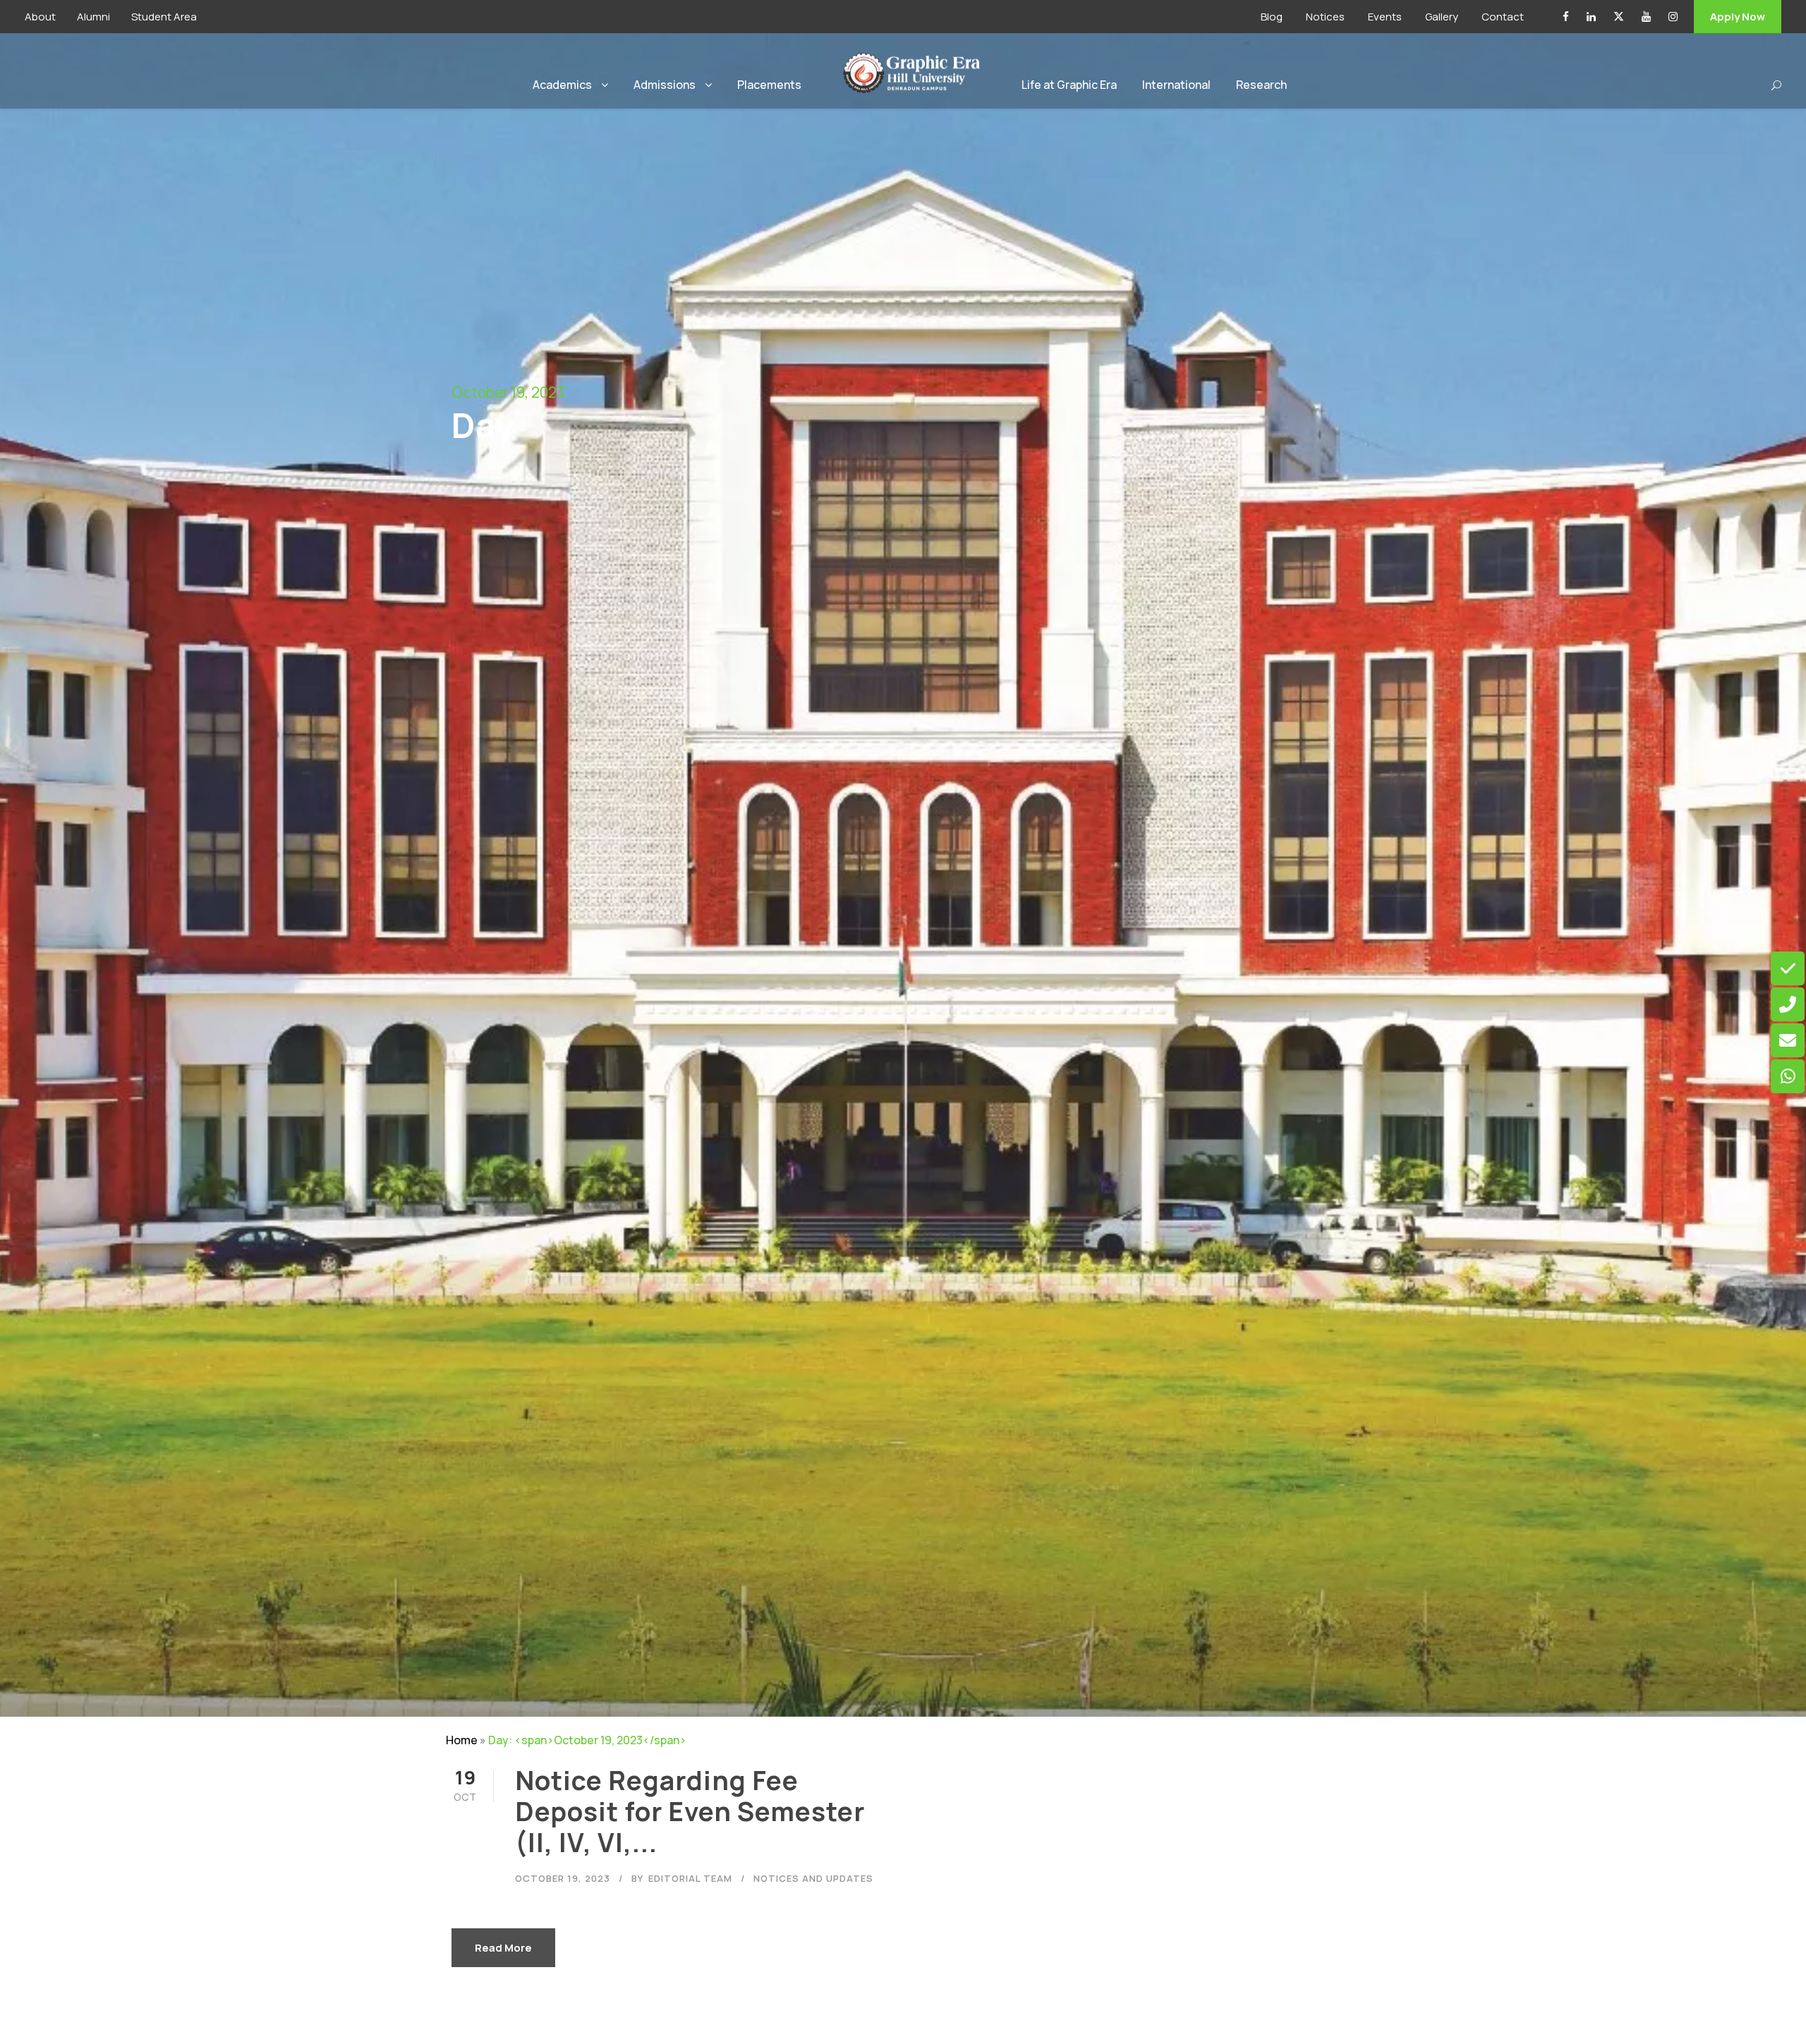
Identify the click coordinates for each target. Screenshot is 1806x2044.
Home (462, 1740)
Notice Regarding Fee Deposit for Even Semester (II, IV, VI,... (690, 1812)
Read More (503, 1948)
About (40, 17)
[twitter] (1619, 17)
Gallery (1442, 17)
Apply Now (1738, 17)
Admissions (665, 85)
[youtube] (1646, 17)
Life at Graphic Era (1069, 85)
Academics (562, 85)
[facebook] (1566, 17)
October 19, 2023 (563, 1878)
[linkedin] (1591, 17)
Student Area (164, 17)
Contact (1503, 17)
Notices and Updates (813, 1878)
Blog (1272, 17)
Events (1385, 17)
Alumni (93, 17)
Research (1261, 85)
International (1176, 85)
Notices (1325, 17)
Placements (769, 85)
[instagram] (1673, 17)
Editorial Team (690, 1878)
